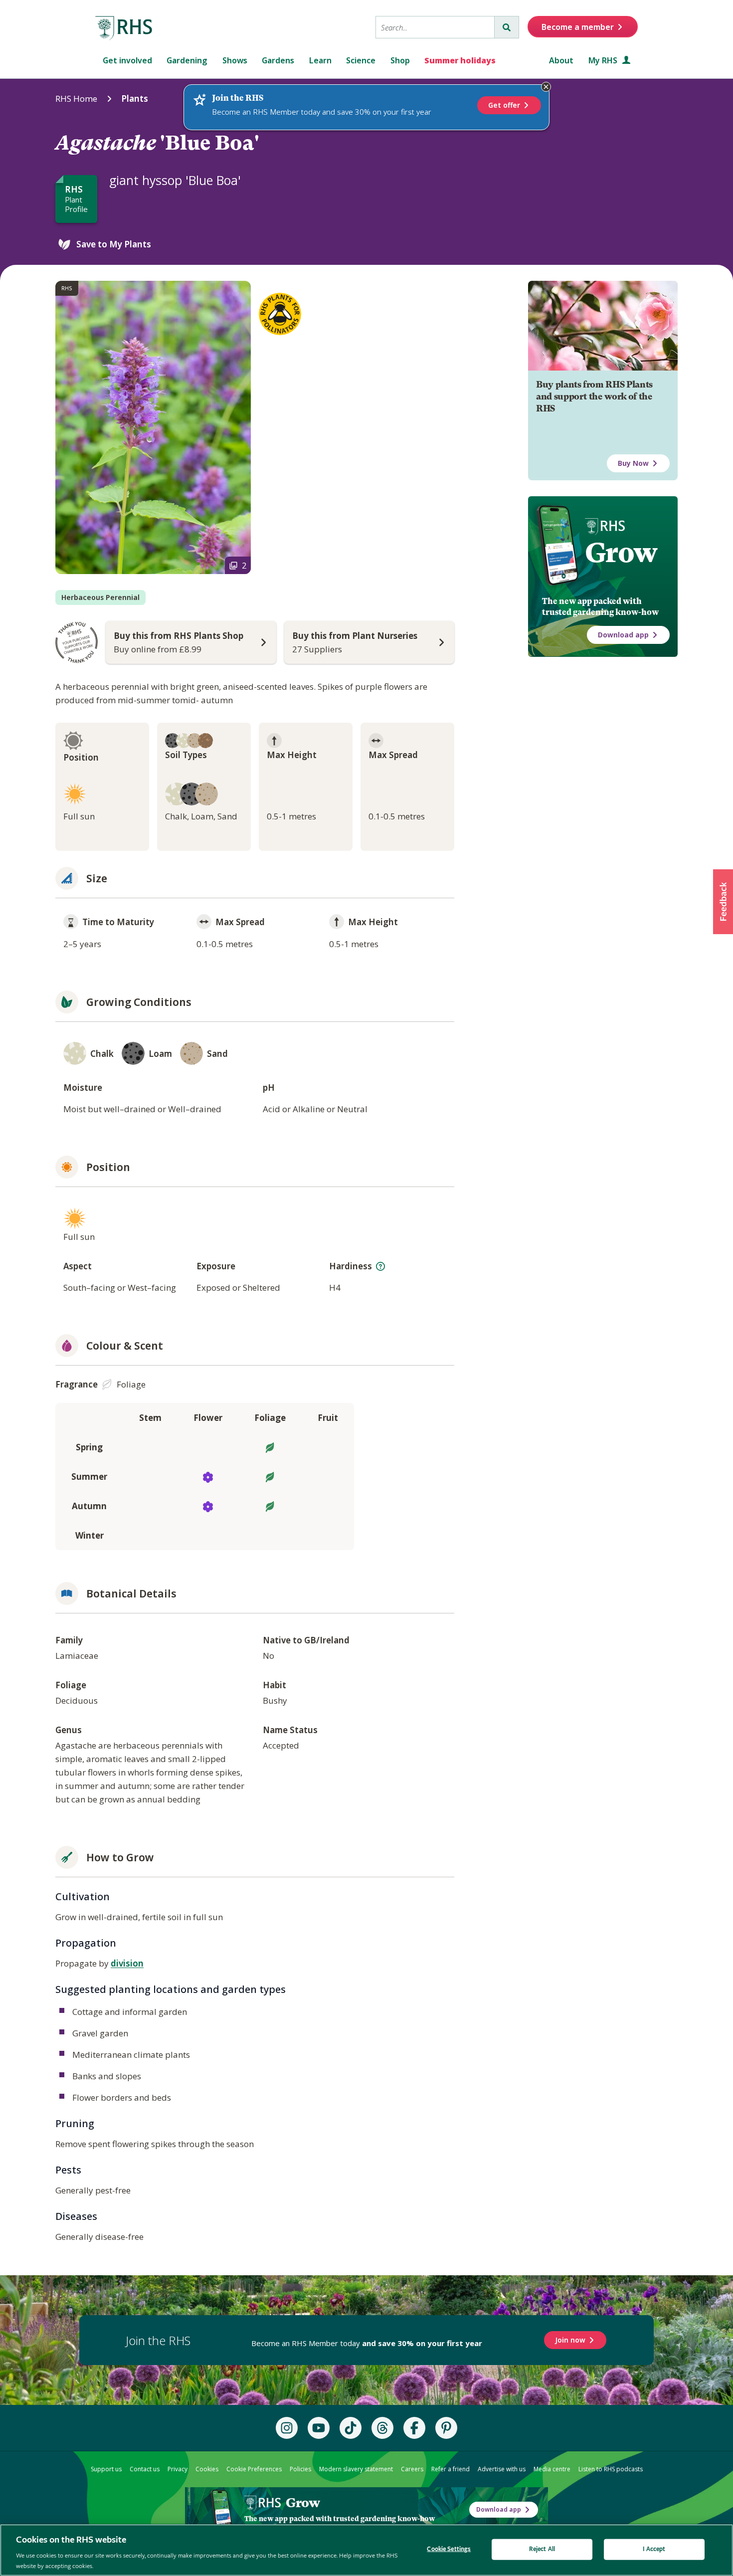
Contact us (145, 2469)
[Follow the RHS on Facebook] (414, 2428)
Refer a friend (451, 2469)
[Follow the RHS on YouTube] (319, 2428)
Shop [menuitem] (400, 60)
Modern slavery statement (356, 2469)
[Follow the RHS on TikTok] (351, 2428)
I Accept (654, 2549)
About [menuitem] (561, 60)
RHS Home (76, 99)
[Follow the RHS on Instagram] (287, 2428)
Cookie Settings (449, 2549)
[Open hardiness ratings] (380, 1266)
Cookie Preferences (254, 2469)
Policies (300, 2469)
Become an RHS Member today (367, 2343)
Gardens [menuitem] (278, 60)
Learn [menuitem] (320, 60)
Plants (135, 99)
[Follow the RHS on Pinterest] (446, 2428)
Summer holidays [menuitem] (460, 60)
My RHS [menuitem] (604, 60)
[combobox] (435, 27)
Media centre (552, 2469)
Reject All (542, 2549)
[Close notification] (546, 87)
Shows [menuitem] (235, 60)
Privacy (178, 2469)
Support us (106, 2469)
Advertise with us (502, 2469)
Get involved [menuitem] (127, 60)
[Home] (124, 28)
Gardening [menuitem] (187, 60)
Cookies (207, 2469)
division (127, 1963)
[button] (723, 902)
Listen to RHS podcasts (611, 2469)
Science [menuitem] (361, 60)
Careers (412, 2469)
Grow (621, 553)
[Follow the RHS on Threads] (382, 2428)
